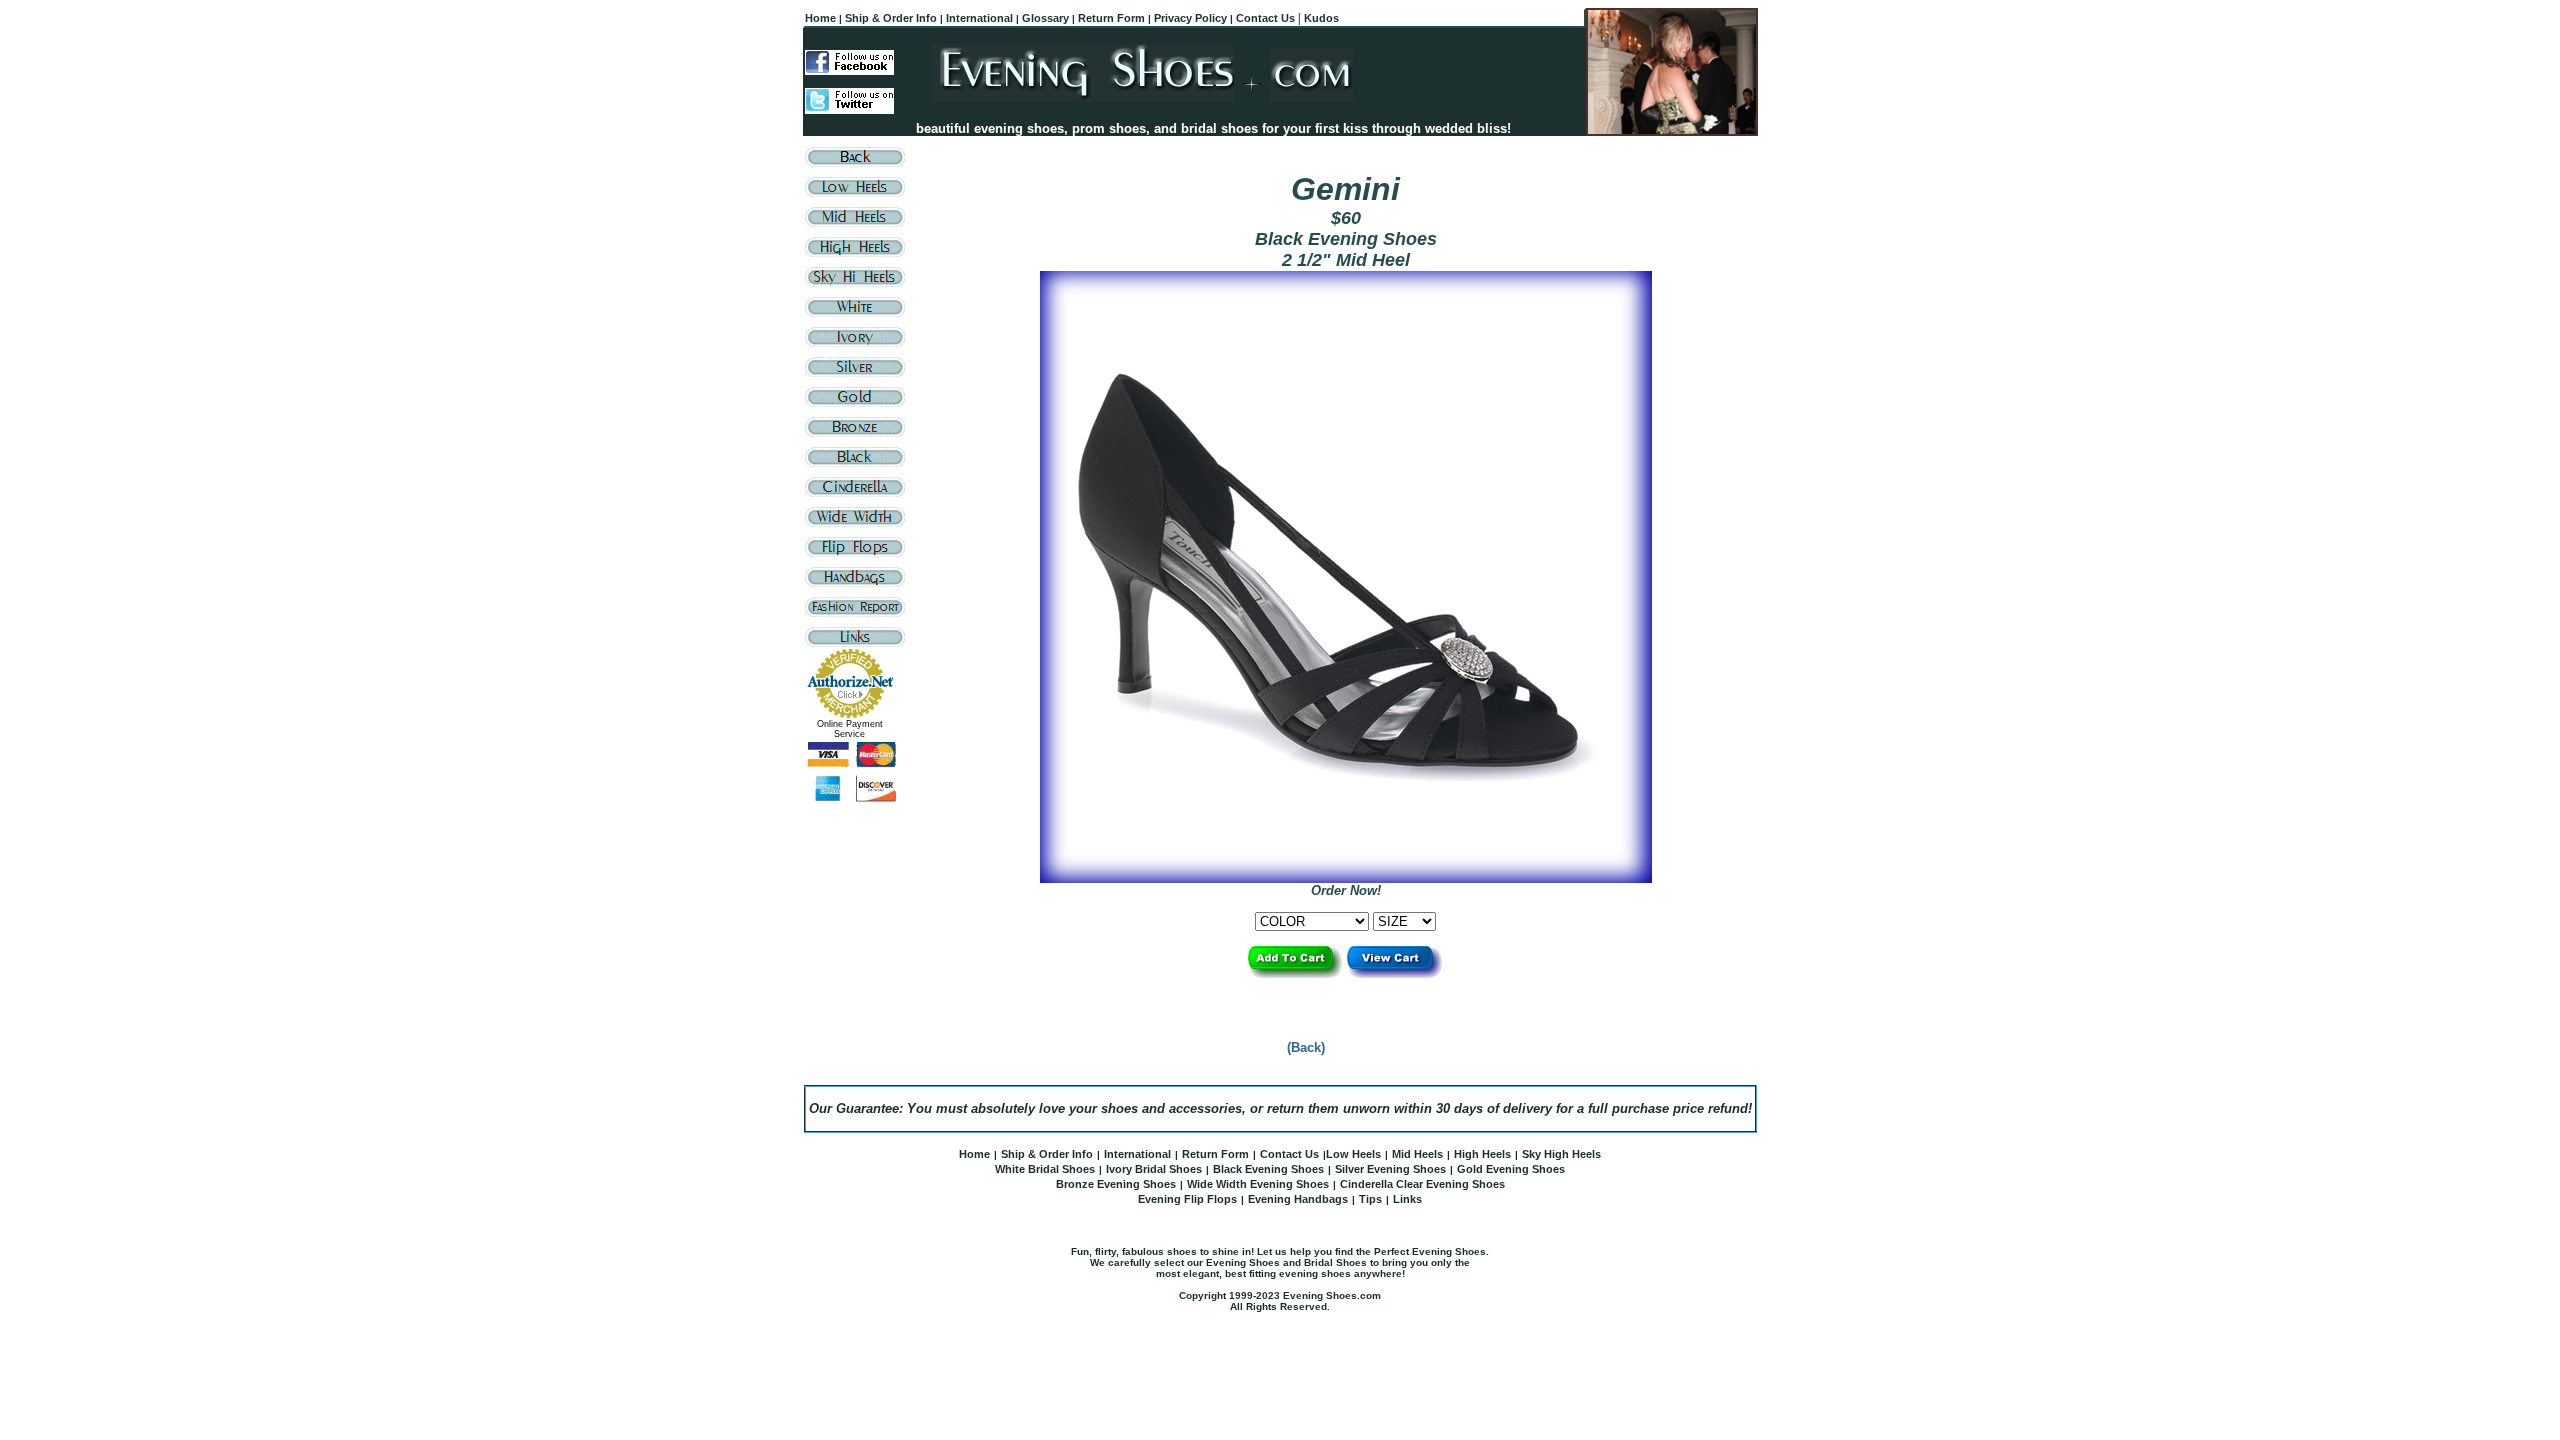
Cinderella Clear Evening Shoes (1422, 1184)
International (1137, 1154)
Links (1407, 1199)
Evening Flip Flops (1187, 1199)
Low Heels (1353, 1154)
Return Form (1215, 1154)
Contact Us (1289, 1154)
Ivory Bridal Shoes (1154, 1169)
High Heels (1482, 1154)
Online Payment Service (850, 729)
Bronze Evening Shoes (1116, 1184)
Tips (1370, 1199)
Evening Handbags (1298, 1199)
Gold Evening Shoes (1511, 1169)
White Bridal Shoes (1045, 1169)
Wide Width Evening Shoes (1258, 1184)
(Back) (1306, 1047)
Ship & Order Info (1047, 1154)
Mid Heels (1417, 1154)
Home (974, 1154)
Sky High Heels (1561, 1154)
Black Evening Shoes (1268, 1169)
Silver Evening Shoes (1390, 1169)
